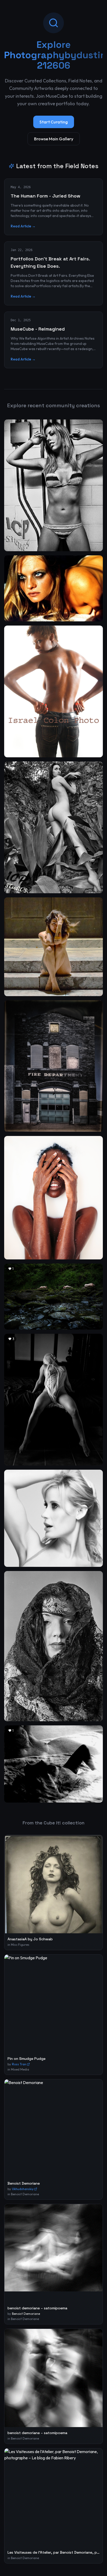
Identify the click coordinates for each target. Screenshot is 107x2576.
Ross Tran (19, 2064)
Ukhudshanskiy (23, 2189)
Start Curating (54, 122)
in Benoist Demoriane (23, 2194)
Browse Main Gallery (54, 139)
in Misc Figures (18, 1945)
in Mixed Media (18, 2069)
